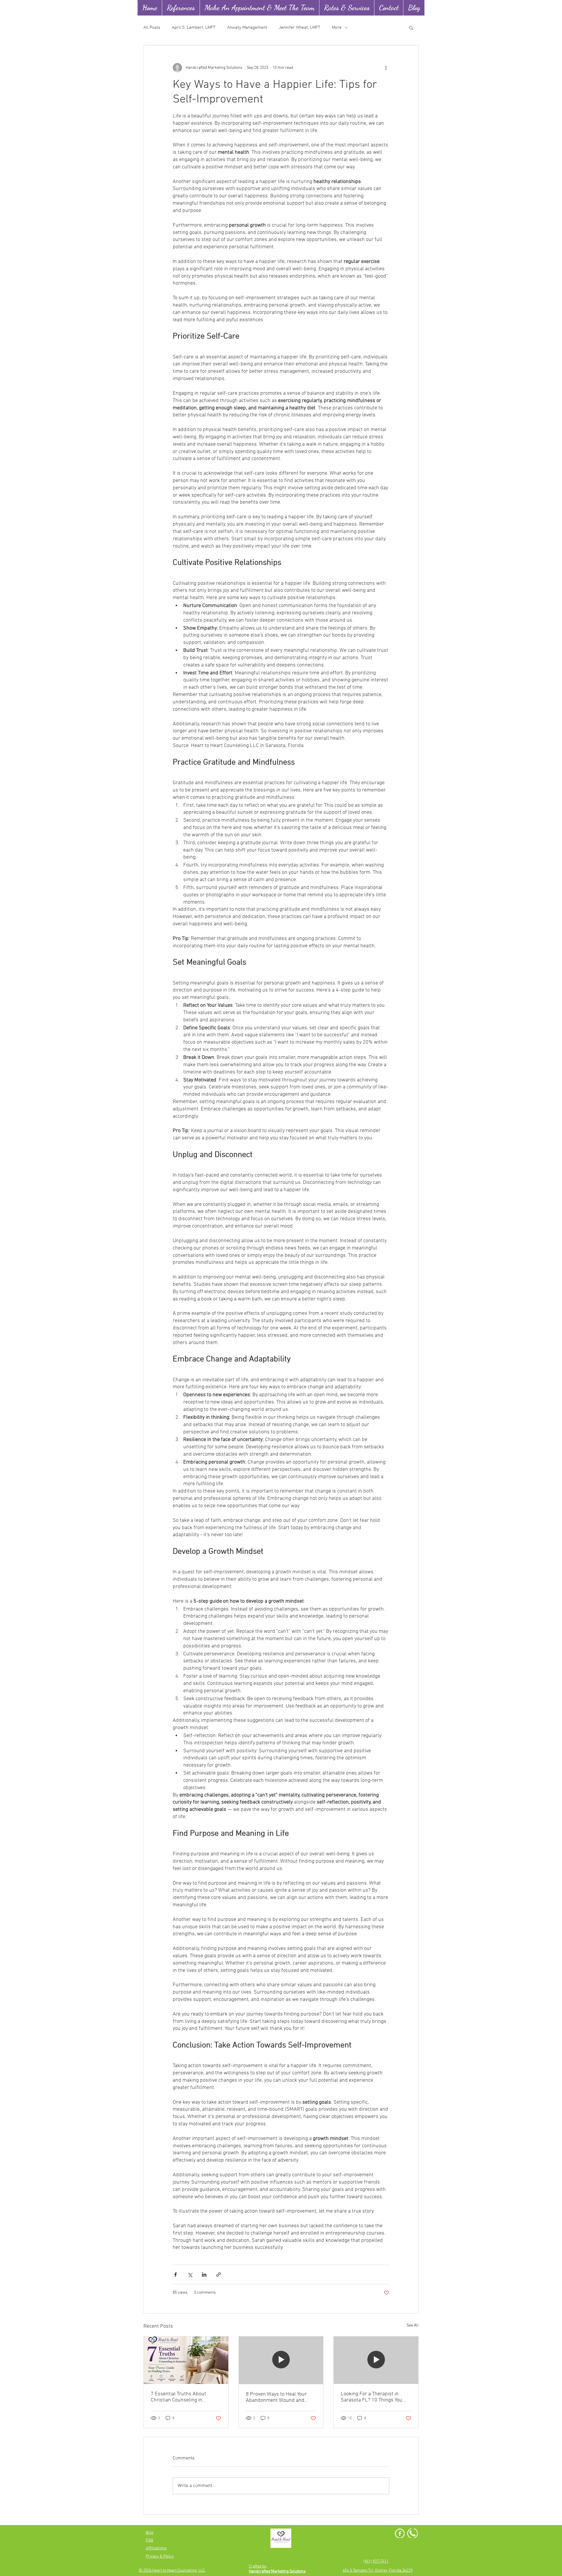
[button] (411, 28)
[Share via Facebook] (175, 2275)
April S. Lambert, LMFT (194, 28)
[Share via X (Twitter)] (190, 2275)
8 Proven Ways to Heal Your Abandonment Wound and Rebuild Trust (276, 2397)
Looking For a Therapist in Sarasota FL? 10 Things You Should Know (371, 2397)
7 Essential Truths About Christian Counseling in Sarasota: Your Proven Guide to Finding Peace (185, 2397)
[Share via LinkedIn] (204, 2275)
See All (413, 2325)
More (337, 28)
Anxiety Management (247, 28)
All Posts (152, 28)
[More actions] (386, 68)
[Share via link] (219, 2275)
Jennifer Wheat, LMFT (300, 28)
